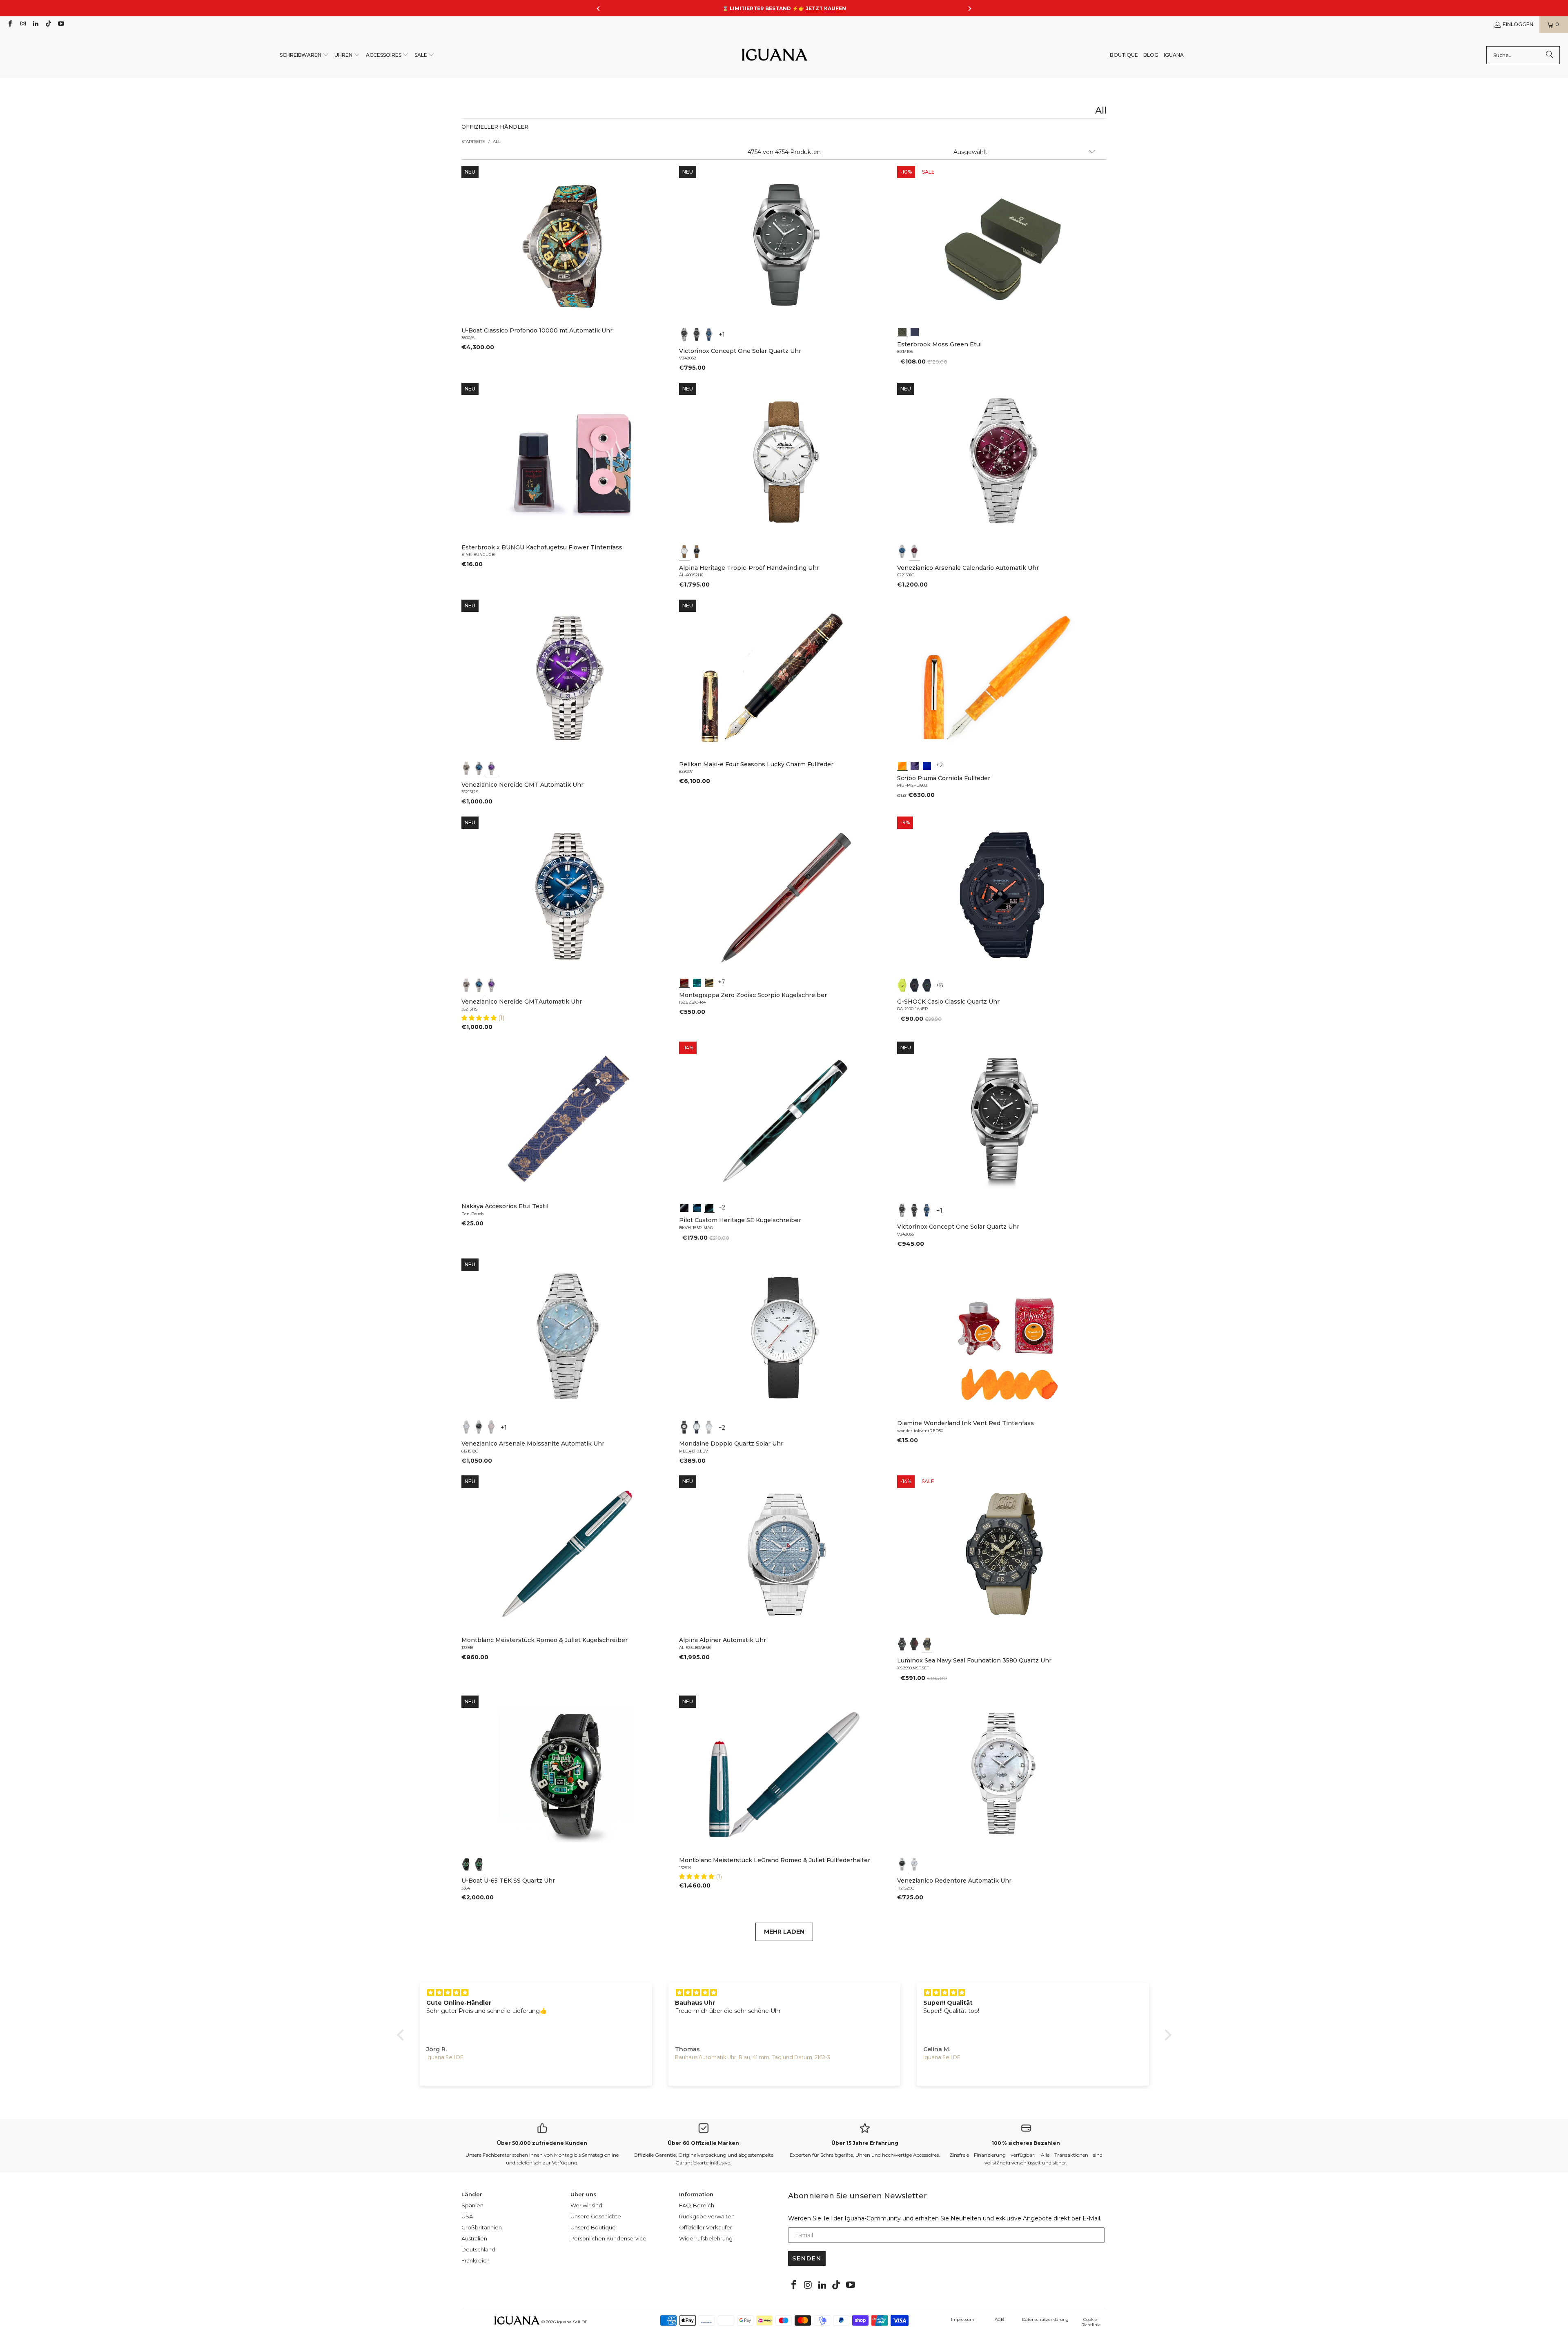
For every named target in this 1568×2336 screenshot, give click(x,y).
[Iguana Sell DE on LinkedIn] (35, 24)
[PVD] (467, 1864)
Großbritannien (482, 2227)
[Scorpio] (684, 982)
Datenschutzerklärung (1045, 2319)
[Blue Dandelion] (915, 331)
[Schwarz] (684, 335)
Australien (474, 2238)
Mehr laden (784, 1932)
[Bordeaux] (915, 551)
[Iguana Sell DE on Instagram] (22, 24)
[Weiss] (684, 551)
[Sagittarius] (697, 982)
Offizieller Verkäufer (706, 2227)
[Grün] (902, 985)
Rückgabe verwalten (707, 2216)
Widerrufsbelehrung (706, 2238)
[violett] (492, 768)
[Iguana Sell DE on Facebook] (10, 24)
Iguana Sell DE (572, 2322)
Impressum (963, 2319)
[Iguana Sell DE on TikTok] (48, 24)
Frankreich (476, 2260)
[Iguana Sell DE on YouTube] (61, 24)
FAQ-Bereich (697, 2205)
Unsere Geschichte (596, 2216)
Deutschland (478, 2249)
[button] (304, 55)
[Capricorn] (709, 982)
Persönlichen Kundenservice (608, 2238)
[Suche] (1550, 55)
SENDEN (807, 2258)
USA (467, 2216)
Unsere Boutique (593, 2227)
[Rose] (492, 1427)
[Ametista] (915, 765)
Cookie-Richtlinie (1091, 2322)
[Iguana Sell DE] (775, 55)
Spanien (472, 2205)
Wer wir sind (586, 2205)
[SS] (479, 1864)
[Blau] (709, 335)
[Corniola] (902, 765)
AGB (999, 2319)
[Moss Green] (902, 331)
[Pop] (927, 765)
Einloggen (1518, 24)
